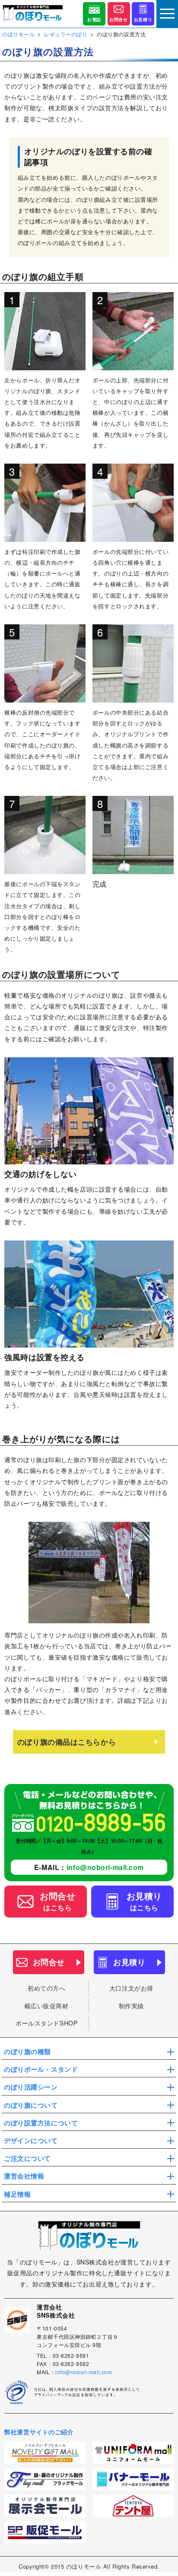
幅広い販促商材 (47, 2006)
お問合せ (118, 19)
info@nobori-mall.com (105, 1867)
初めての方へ (46, 1988)
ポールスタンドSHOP (46, 2023)
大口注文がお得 (131, 1988)
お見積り (143, 19)
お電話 (94, 19)
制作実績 (131, 2006)
